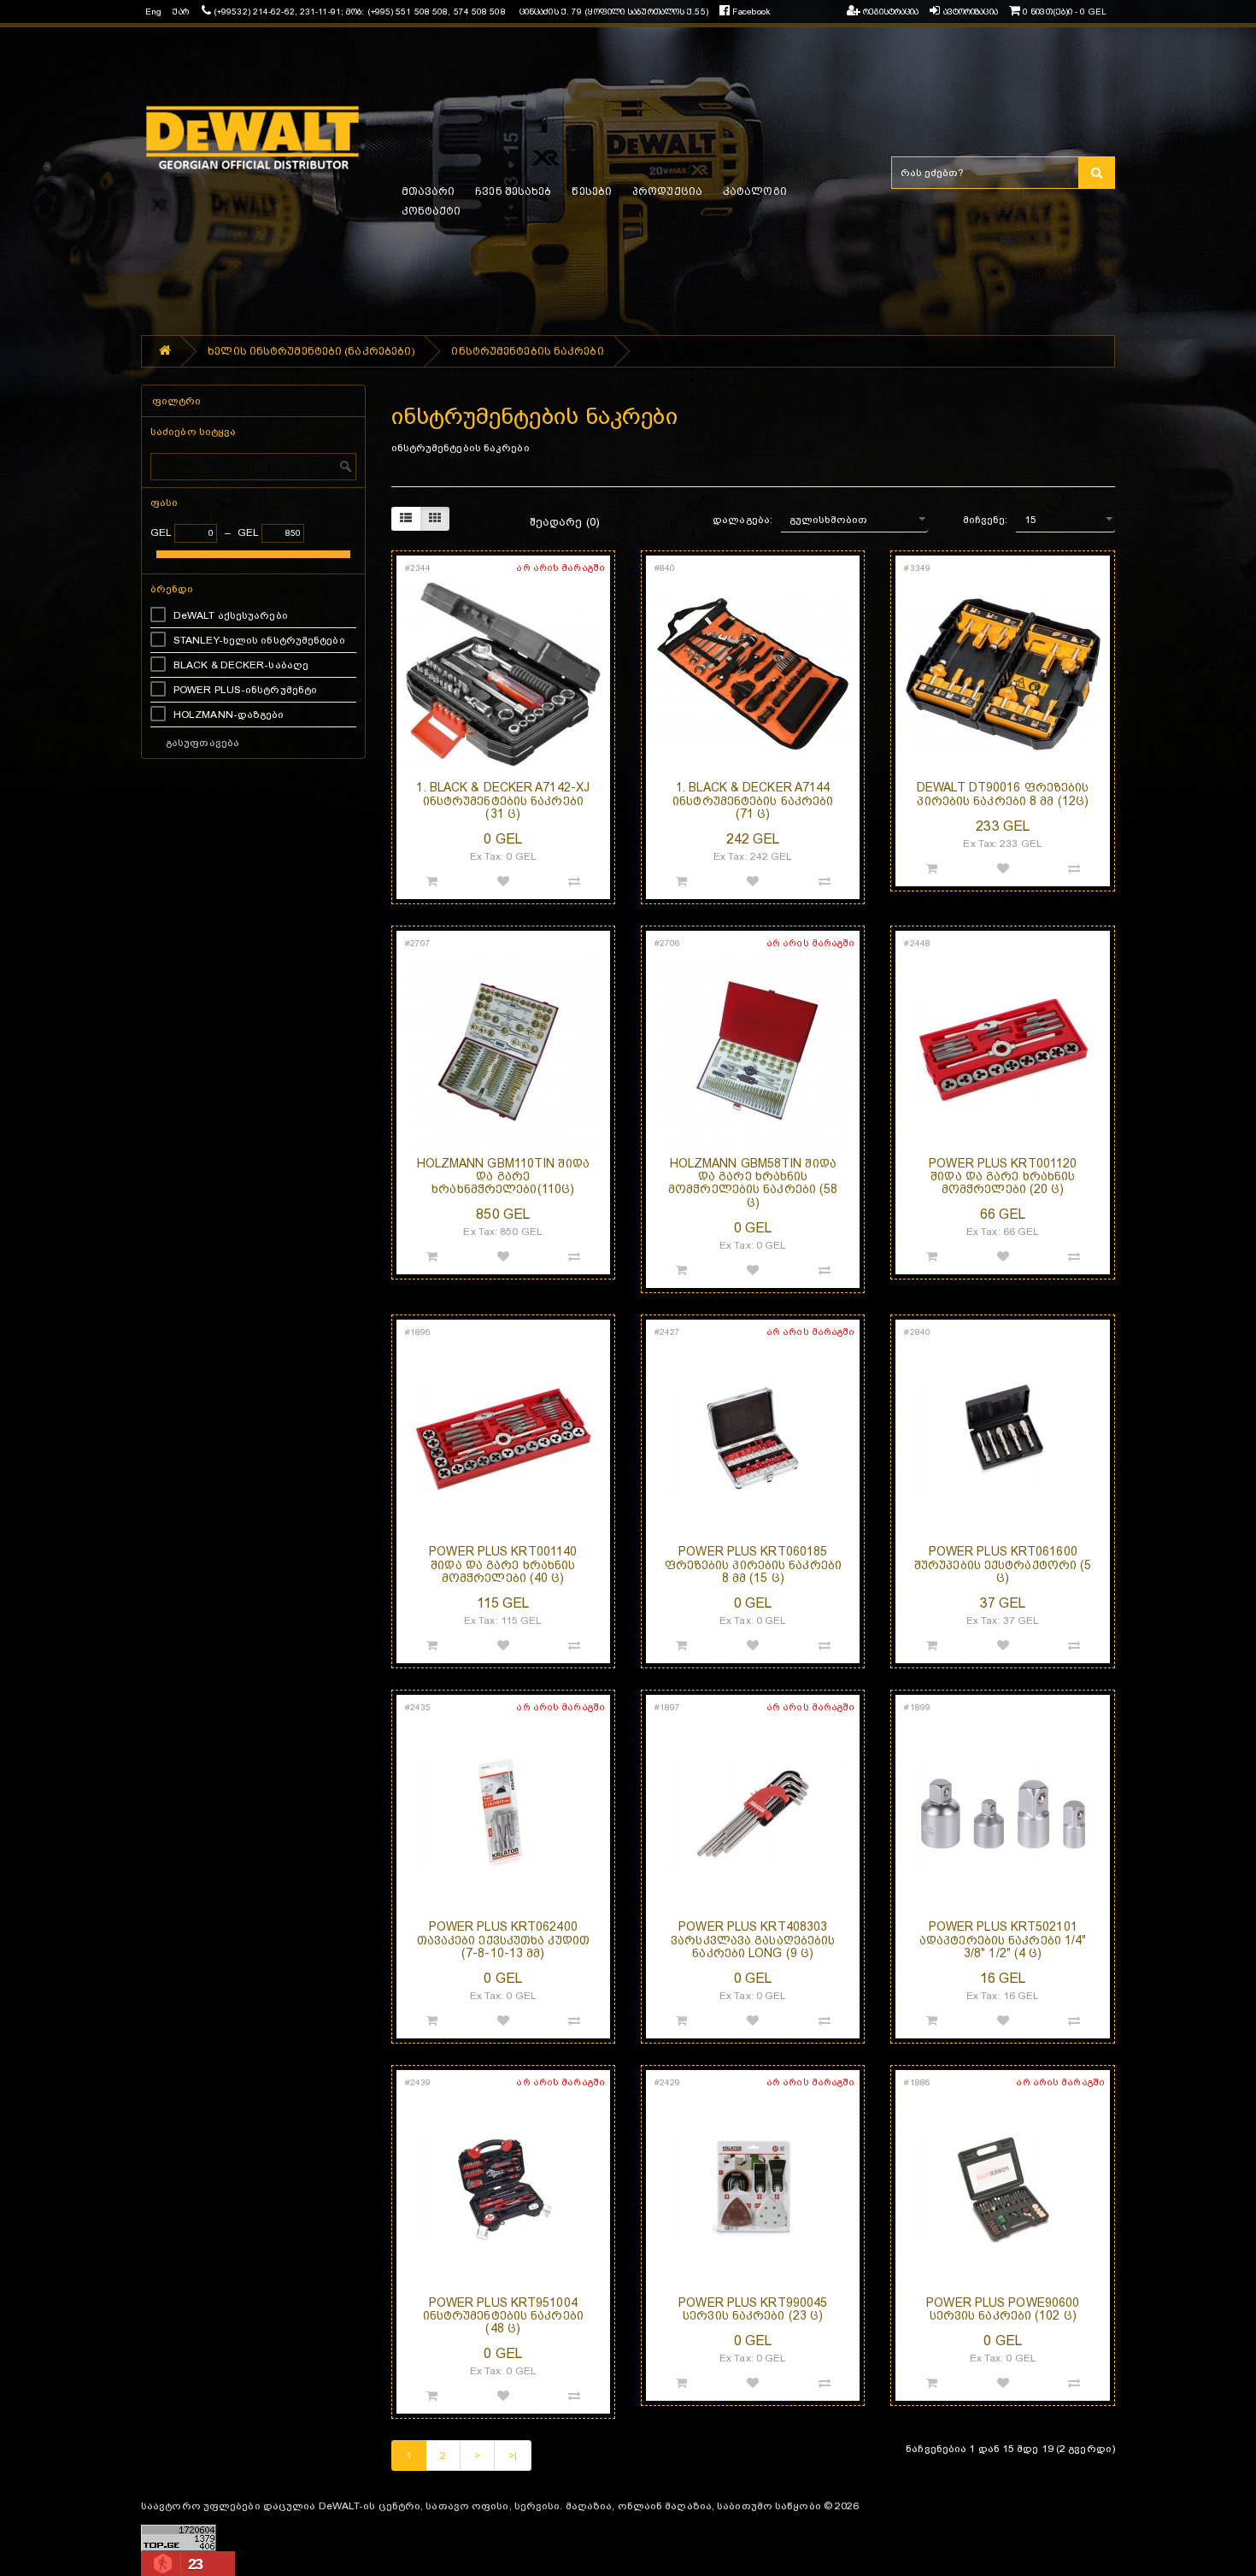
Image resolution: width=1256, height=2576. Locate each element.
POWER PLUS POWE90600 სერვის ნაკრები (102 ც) (1003, 2309)
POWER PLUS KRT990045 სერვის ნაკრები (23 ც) (753, 2309)
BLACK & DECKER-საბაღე (241, 665)
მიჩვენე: (986, 520)
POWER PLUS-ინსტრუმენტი (245, 690)
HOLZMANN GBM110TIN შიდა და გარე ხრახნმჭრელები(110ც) (503, 1176)
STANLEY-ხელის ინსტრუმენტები (259, 640)
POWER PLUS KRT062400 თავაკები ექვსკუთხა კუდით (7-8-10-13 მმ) (503, 1940)
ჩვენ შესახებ (513, 191)
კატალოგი (755, 191)
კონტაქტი (431, 211)
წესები (592, 191)
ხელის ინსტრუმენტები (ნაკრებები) (311, 351)
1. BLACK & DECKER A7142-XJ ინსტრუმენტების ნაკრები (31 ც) (503, 800)
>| (513, 2455)
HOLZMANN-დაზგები (229, 715)
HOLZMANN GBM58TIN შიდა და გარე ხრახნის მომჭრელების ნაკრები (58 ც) (753, 1183)
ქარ (180, 12)
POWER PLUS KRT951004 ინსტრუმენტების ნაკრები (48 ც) (503, 2316)
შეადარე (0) (565, 522)
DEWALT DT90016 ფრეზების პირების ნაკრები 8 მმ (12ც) (1003, 794)
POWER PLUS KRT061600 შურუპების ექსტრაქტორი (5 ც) (1003, 1564)
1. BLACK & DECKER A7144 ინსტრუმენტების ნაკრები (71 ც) (753, 800)
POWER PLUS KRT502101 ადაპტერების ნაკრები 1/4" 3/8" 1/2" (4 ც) (1003, 1940)
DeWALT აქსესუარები (231, 615)
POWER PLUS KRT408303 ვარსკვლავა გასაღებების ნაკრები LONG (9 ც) (753, 1940)
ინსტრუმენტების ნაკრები (527, 351)
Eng (153, 12)
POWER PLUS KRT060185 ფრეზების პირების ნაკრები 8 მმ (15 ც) (753, 1564)
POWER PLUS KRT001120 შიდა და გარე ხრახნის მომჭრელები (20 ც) (1003, 1176)
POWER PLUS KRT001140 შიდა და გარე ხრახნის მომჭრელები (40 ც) (503, 1564)
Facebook (750, 12)
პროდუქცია (667, 191)
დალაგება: (742, 520)
